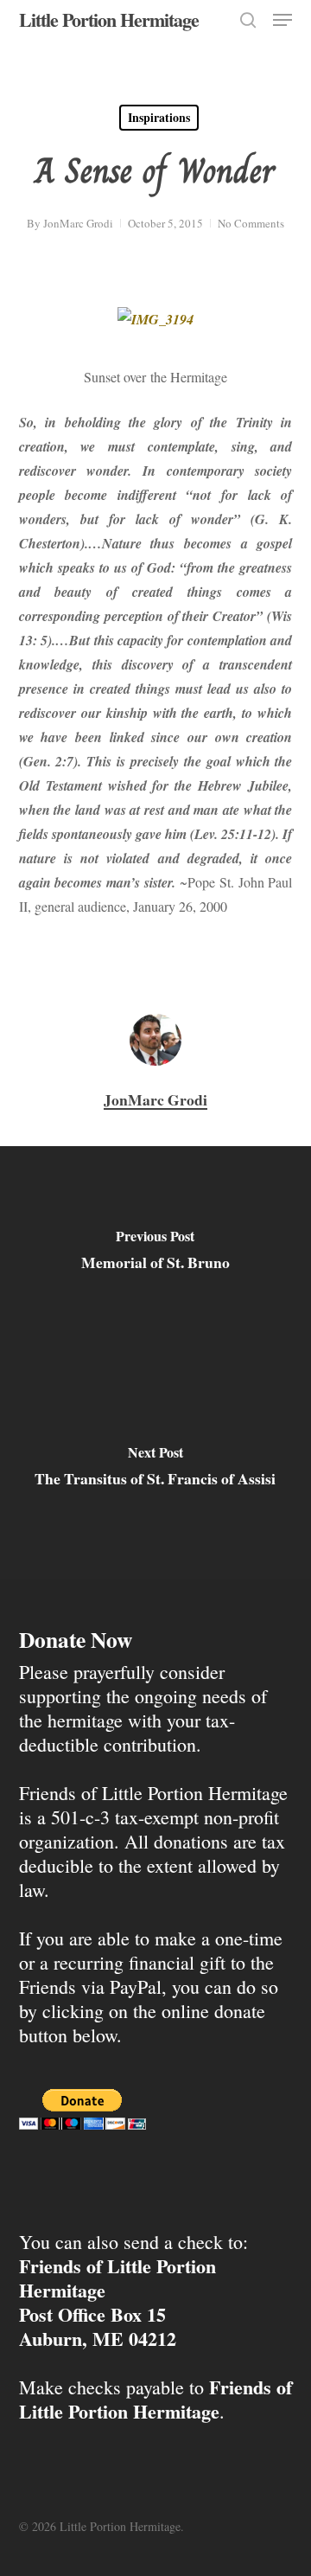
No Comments (251, 223)
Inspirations (159, 117)
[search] (248, 20)
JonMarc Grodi (78, 223)
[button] (282, 20)
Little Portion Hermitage (109, 20)
